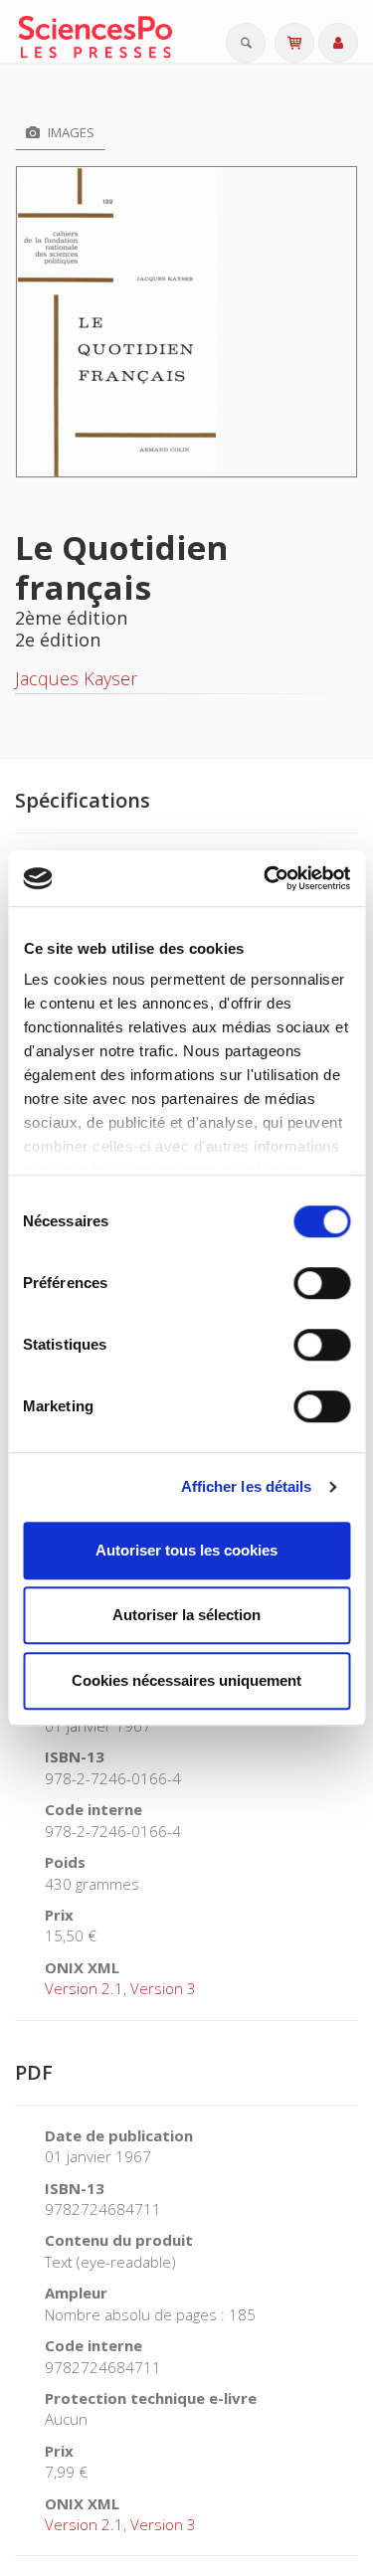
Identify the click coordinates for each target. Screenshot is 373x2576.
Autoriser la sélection (186, 1615)
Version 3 (163, 1988)
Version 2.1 (84, 1988)
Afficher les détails (247, 1486)
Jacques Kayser (76, 678)
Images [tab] (70, 132)
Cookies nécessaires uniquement (186, 1680)
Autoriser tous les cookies (186, 1550)
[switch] (322, 1283)
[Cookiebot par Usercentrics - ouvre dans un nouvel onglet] (266, 878)
